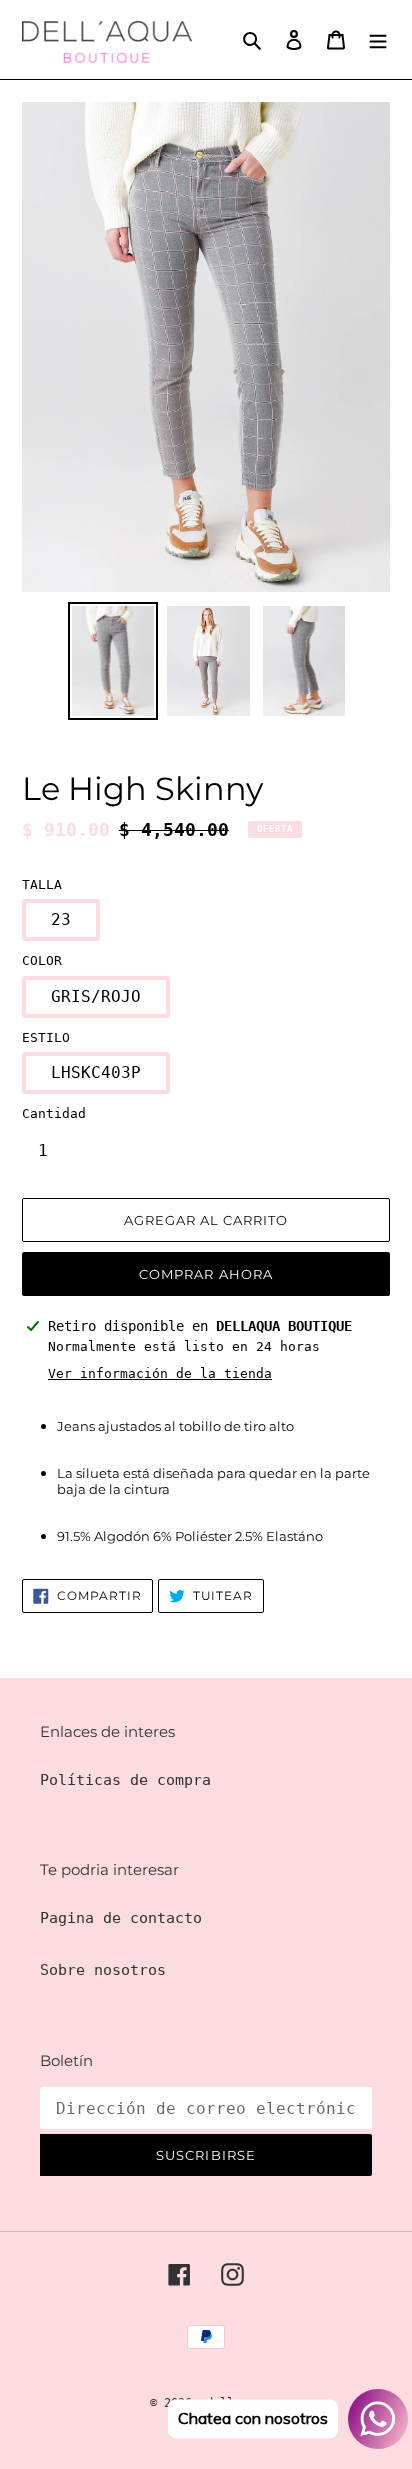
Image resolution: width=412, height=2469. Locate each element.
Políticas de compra (125, 1780)
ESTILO (46, 1037)
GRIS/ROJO (96, 996)
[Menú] (378, 39)
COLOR (42, 960)
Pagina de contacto (121, 1918)
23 (61, 919)
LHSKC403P (96, 1072)
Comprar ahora (206, 1274)
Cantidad (54, 1113)
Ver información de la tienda (160, 1373)
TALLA (42, 884)
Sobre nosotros (103, 1970)
